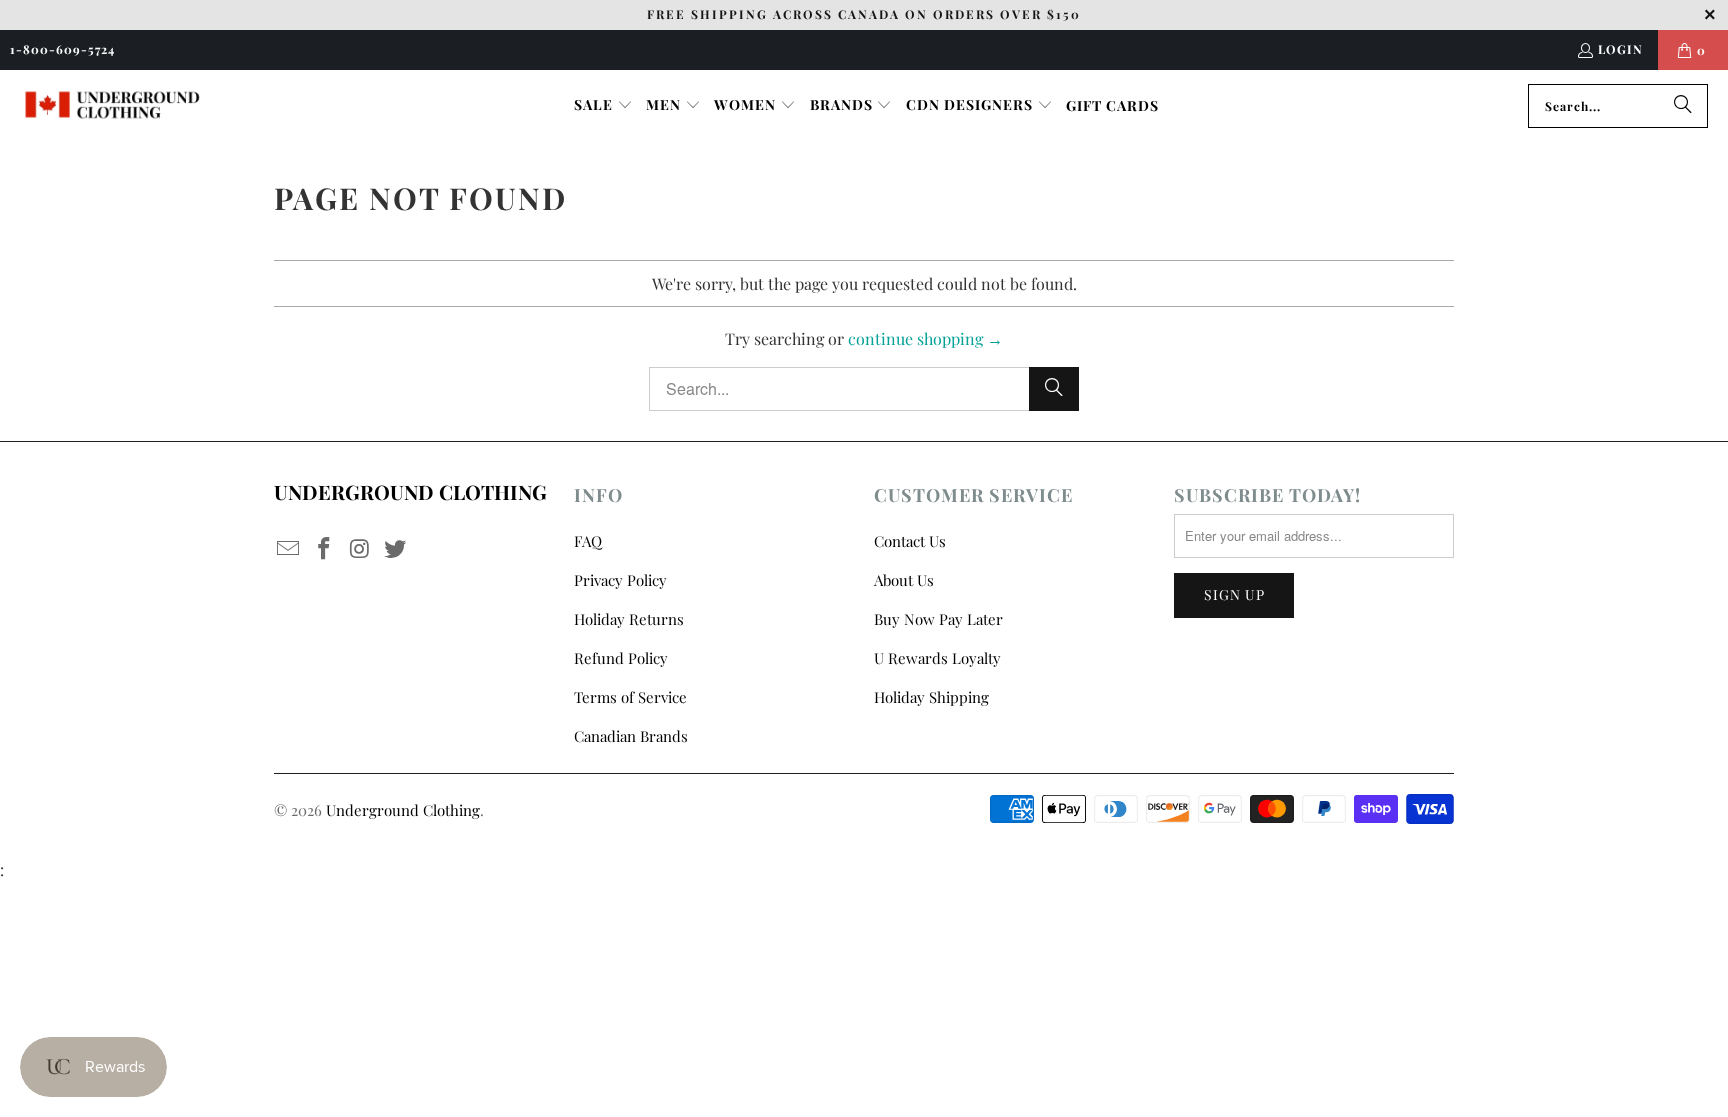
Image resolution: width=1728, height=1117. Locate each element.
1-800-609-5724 (62, 49)
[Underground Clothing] (112, 105)
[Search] (1683, 106)
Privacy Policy (620, 580)
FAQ (588, 541)
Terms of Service (630, 697)
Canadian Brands (631, 736)
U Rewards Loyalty (937, 658)
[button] (603, 106)
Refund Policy (621, 658)
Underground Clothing (403, 810)
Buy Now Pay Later (938, 619)
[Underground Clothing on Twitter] (396, 549)
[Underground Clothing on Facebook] (325, 549)
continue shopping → (925, 338)
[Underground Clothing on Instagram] (360, 549)
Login (1620, 49)
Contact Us (910, 541)
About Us (904, 580)
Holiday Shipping (931, 697)
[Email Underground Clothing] (289, 549)
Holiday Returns (629, 619)
